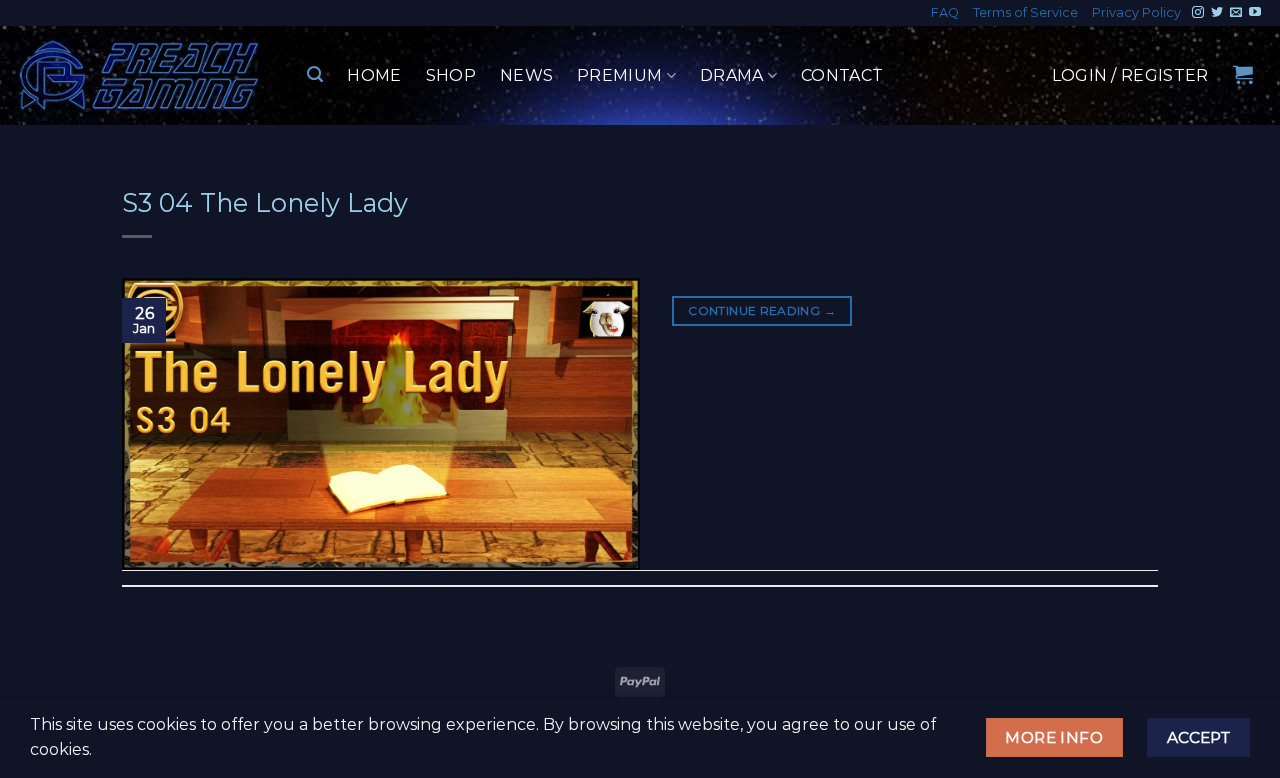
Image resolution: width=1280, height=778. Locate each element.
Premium (619, 75)
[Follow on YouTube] (1255, 13)
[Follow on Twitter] (1217, 13)
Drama (732, 75)
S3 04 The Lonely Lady (265, 202)
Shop (451, 75)
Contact (842, 75)
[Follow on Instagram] (1198, 13)
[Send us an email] (1236, 13)
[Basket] (1243, 74)
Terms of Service (1025, 12)
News (526, 75)
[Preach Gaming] (140, 75)
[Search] (315, 74)
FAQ (945, 12)
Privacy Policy (1136, 12)
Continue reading (762, 310)
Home (374, 75)
